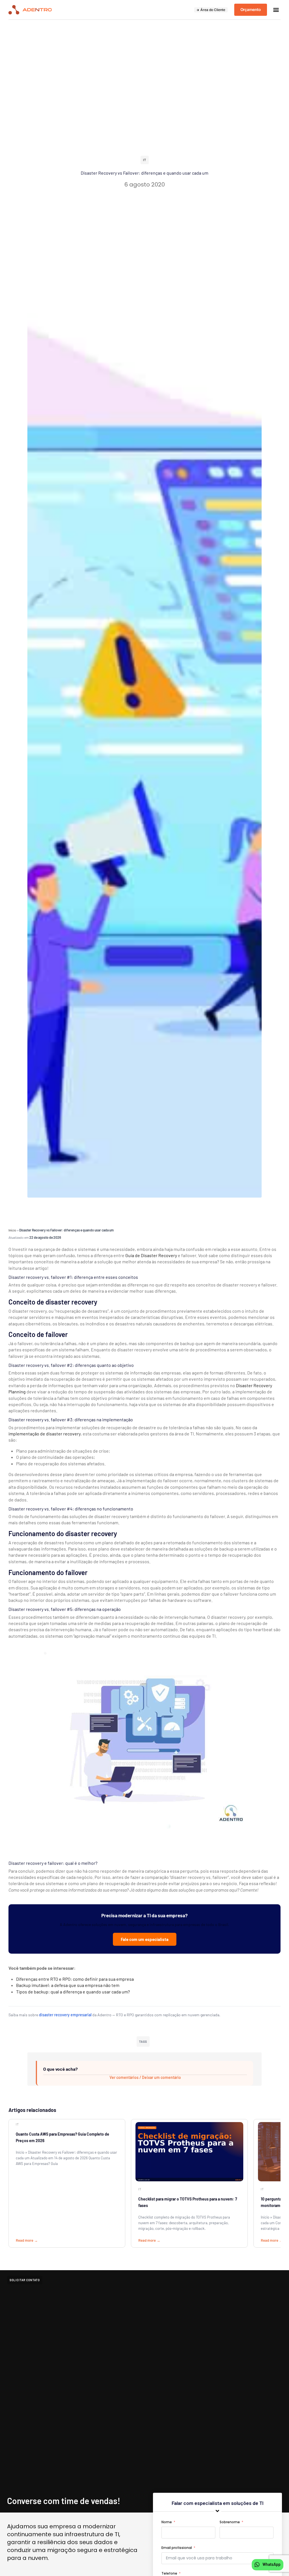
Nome (167, 2522)
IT (145, 160)
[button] (276, 10)
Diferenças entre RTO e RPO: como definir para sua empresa (75, 1979)
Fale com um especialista (145, 1939)
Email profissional (177, 2548)
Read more (25, 2240)
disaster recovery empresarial (65, 2015)
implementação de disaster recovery (45, 1434)
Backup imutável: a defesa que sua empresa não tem (68, 1985)
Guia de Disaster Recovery (151, 1255)
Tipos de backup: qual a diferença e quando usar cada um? (73, 1992)
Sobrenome (230, 2522)
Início (12, 1230)
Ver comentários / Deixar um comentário (145, 2077)
